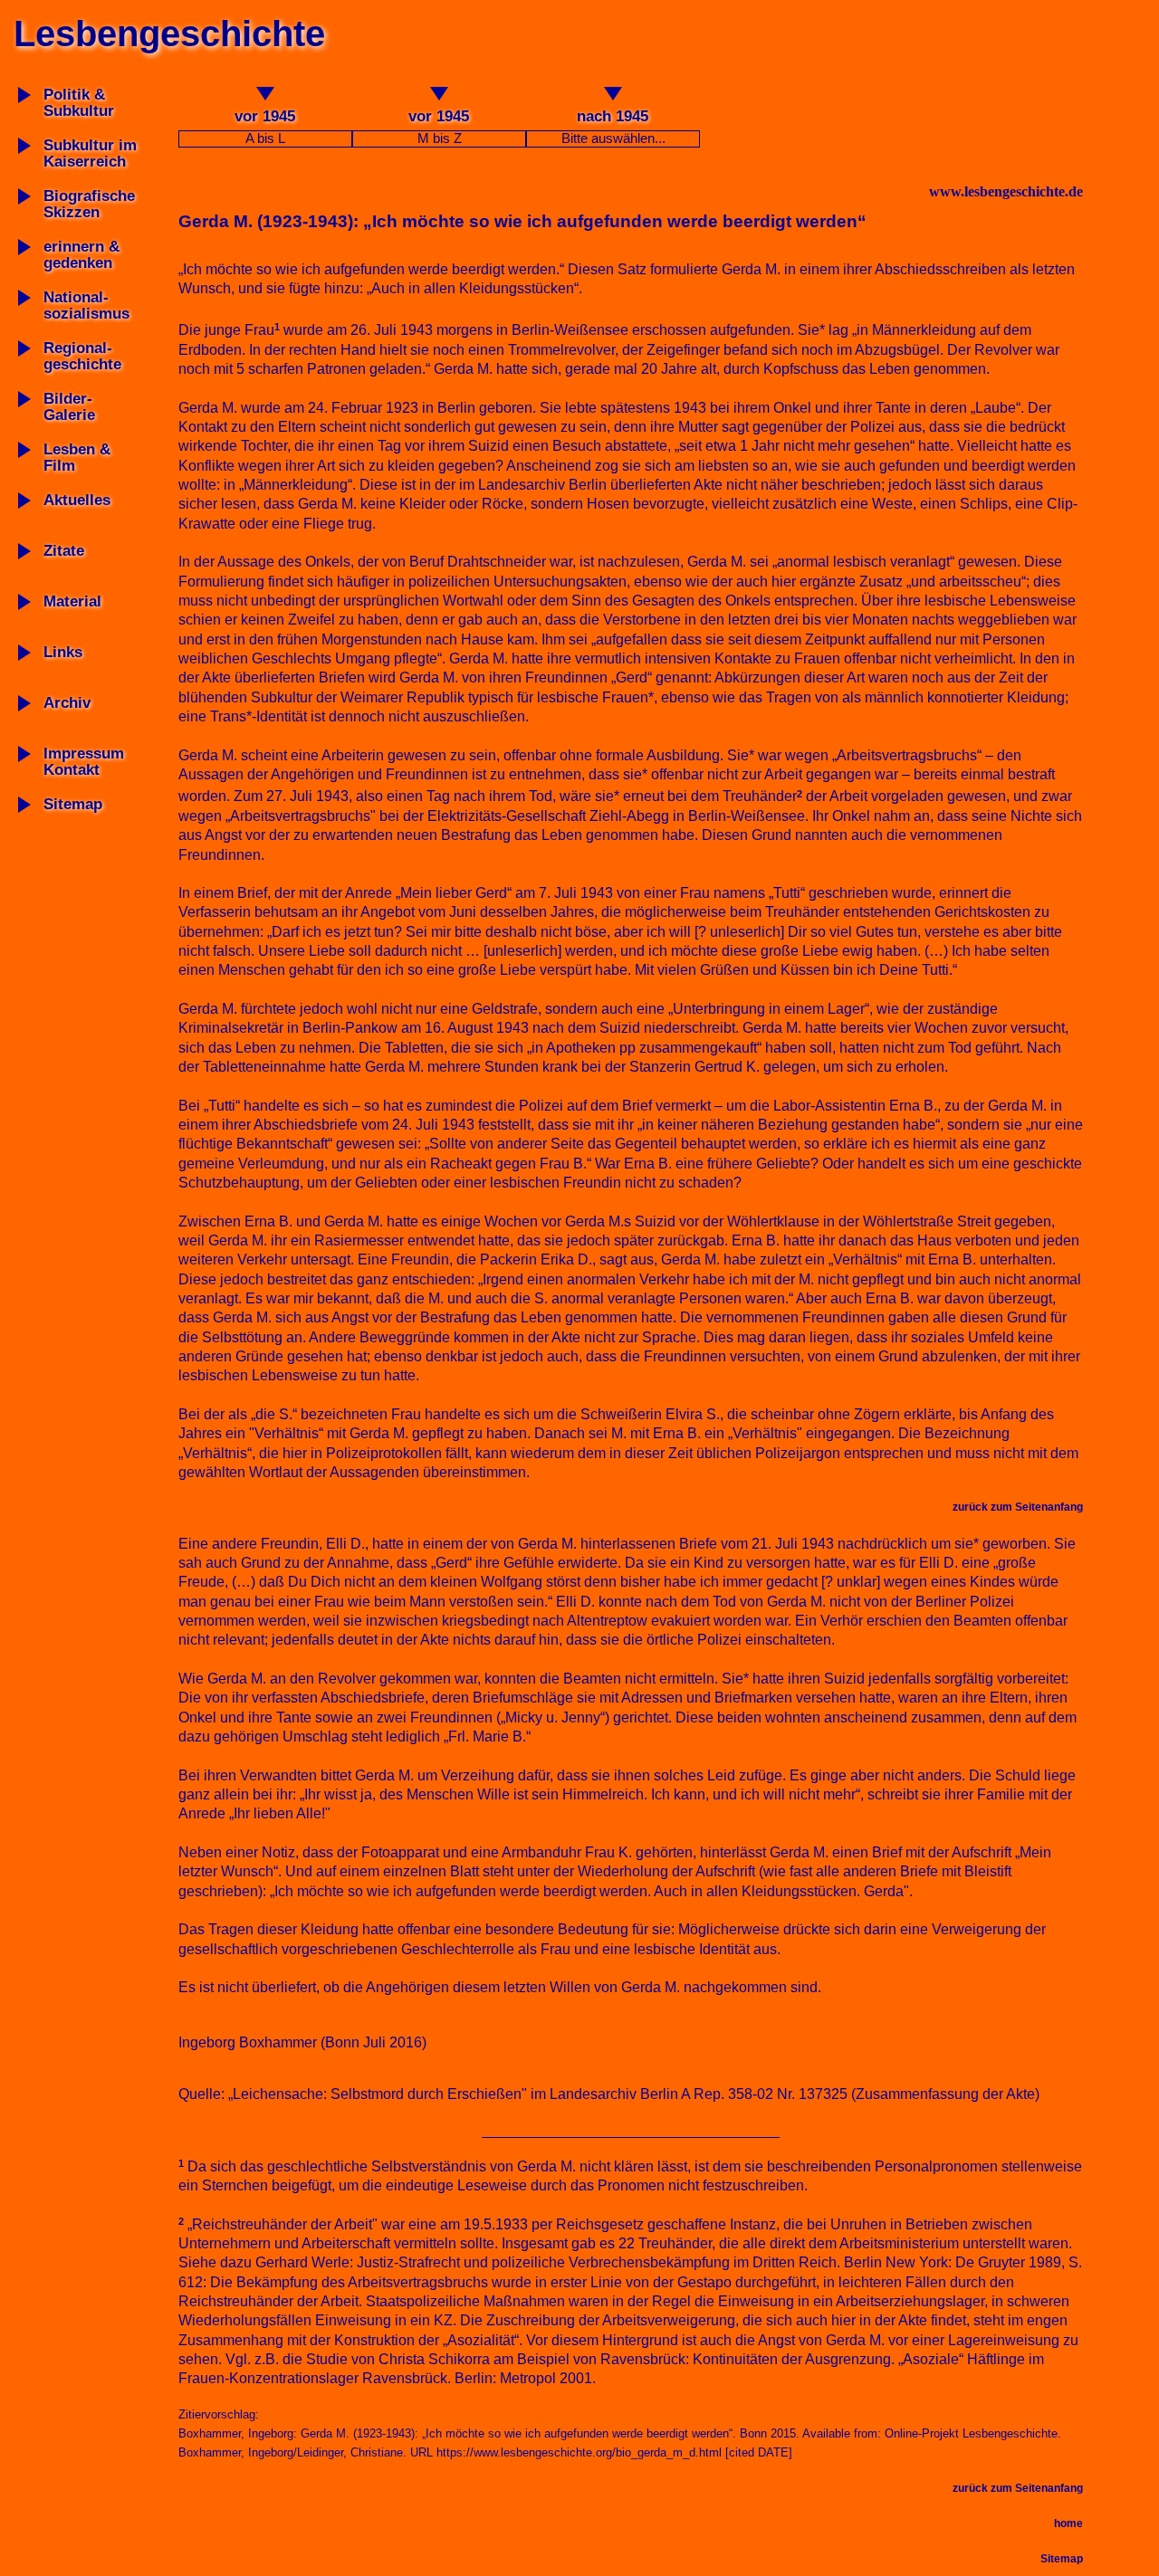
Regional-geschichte (82, 356)
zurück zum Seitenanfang (1018, 1507)
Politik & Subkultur (79, 103)
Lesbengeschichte (169, 33)
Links (63, 652)
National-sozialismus (86, 305)
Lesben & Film (77, 458)
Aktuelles (77, 500)
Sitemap (73, 804)
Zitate (64, 551)
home (1068, 2524)
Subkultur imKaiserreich (90, 153)
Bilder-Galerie (69, 407)
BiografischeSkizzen (89, 204)
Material (72, 601)
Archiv (67, 703)
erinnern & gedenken (81, 255)
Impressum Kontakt (84, 762)
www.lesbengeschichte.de (1006, 191)
